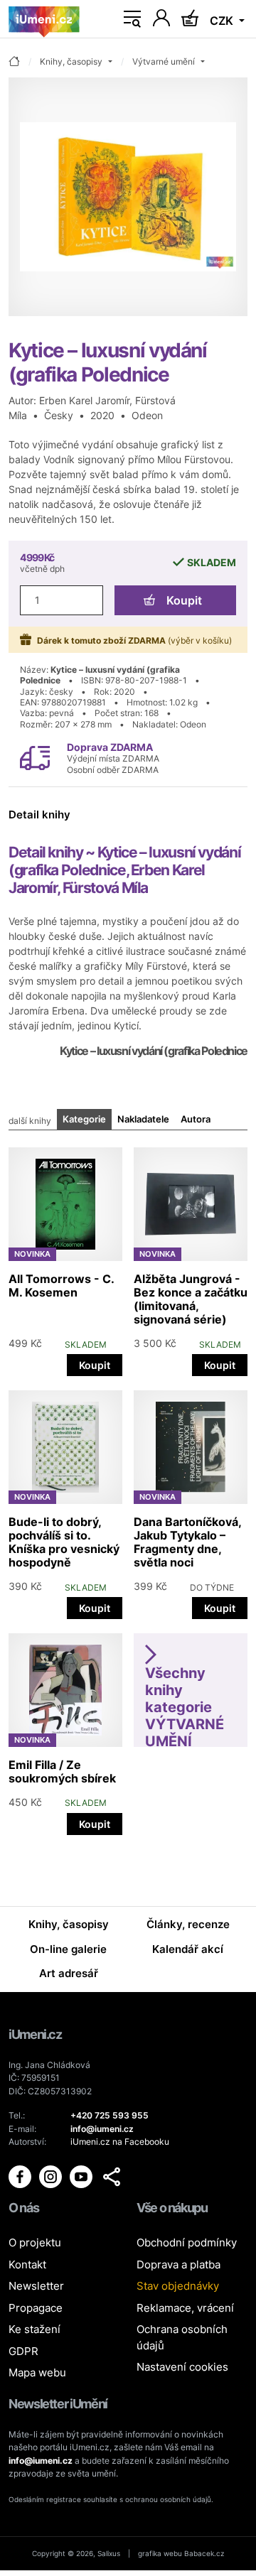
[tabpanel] (128, 1487)
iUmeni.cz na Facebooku (120, 2142)
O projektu (35, 2242)
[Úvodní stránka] (44, 19)
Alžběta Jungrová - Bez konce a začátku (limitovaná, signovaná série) (191, 1299)
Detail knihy (39, 815)
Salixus (109, 2553)
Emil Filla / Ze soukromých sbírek (62, 1771)
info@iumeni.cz (41, 2461)
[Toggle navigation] (132, 19)
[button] (112, 2177)
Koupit (184, 600)
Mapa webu (37, 2372)
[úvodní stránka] (14, 62)
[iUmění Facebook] (21, 2176)
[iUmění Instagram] (52, 2176)
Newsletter (36, 2286)
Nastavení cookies (182, 2367)
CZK (223, 21)
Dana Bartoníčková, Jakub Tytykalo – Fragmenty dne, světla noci (187, 1542)
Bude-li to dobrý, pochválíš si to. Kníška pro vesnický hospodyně (64, 1542)
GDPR (23, 2351)
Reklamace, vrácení (185, 2308)
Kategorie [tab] (84, 1119)
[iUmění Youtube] (82, 2176)
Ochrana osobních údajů (182, 2337)
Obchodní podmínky (187, 2242)
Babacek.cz (204, 2553)
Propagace (36, 2308)
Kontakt (27, 2264)
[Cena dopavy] (35, 757)
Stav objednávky (178, 2286)
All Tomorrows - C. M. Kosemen (61, 1286)
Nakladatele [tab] (143, 1119)
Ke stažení (34, 2329)
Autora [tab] (196, 1119)
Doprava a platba (178, 2264)
